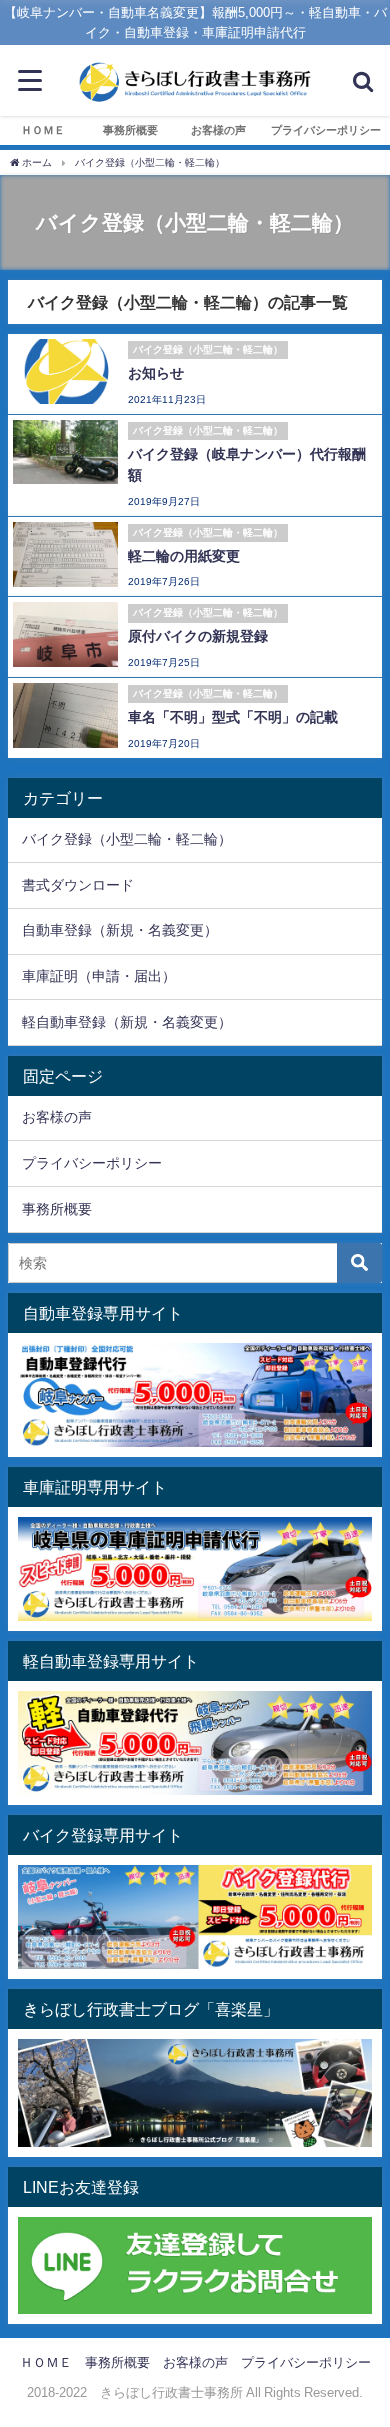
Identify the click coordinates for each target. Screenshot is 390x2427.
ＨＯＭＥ (43, 130)
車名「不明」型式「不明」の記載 (233, 717)
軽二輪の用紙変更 (184, 556)
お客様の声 (218, 130)
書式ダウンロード (78, 885)
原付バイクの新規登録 (198, 636)
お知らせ (156, 373)
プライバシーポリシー (326, 130)
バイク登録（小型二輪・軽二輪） (127, 839)
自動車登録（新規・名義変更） (120, 930)
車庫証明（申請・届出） (99, 976)
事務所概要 (130, 130)
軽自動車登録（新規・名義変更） (127, 1022)
